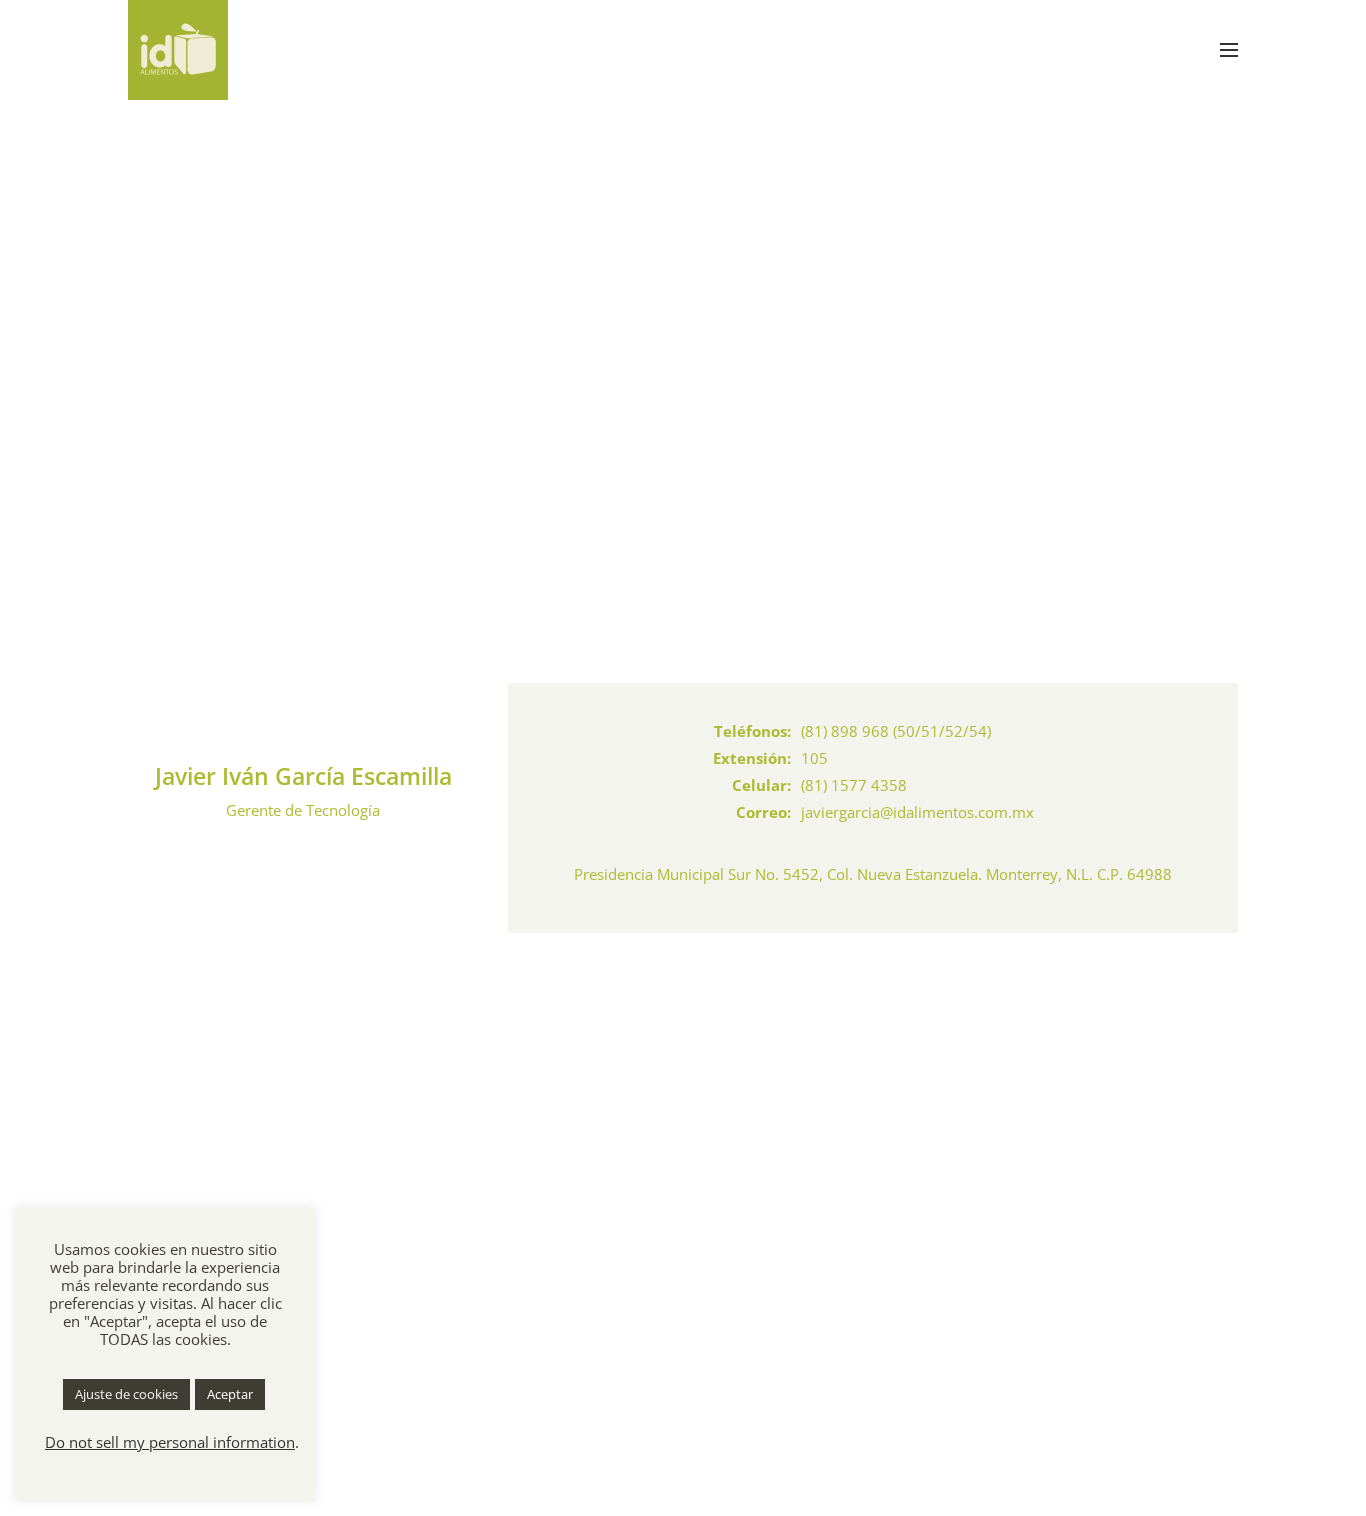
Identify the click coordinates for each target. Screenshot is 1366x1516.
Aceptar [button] (230, 1394)
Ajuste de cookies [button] (126, 1394)
